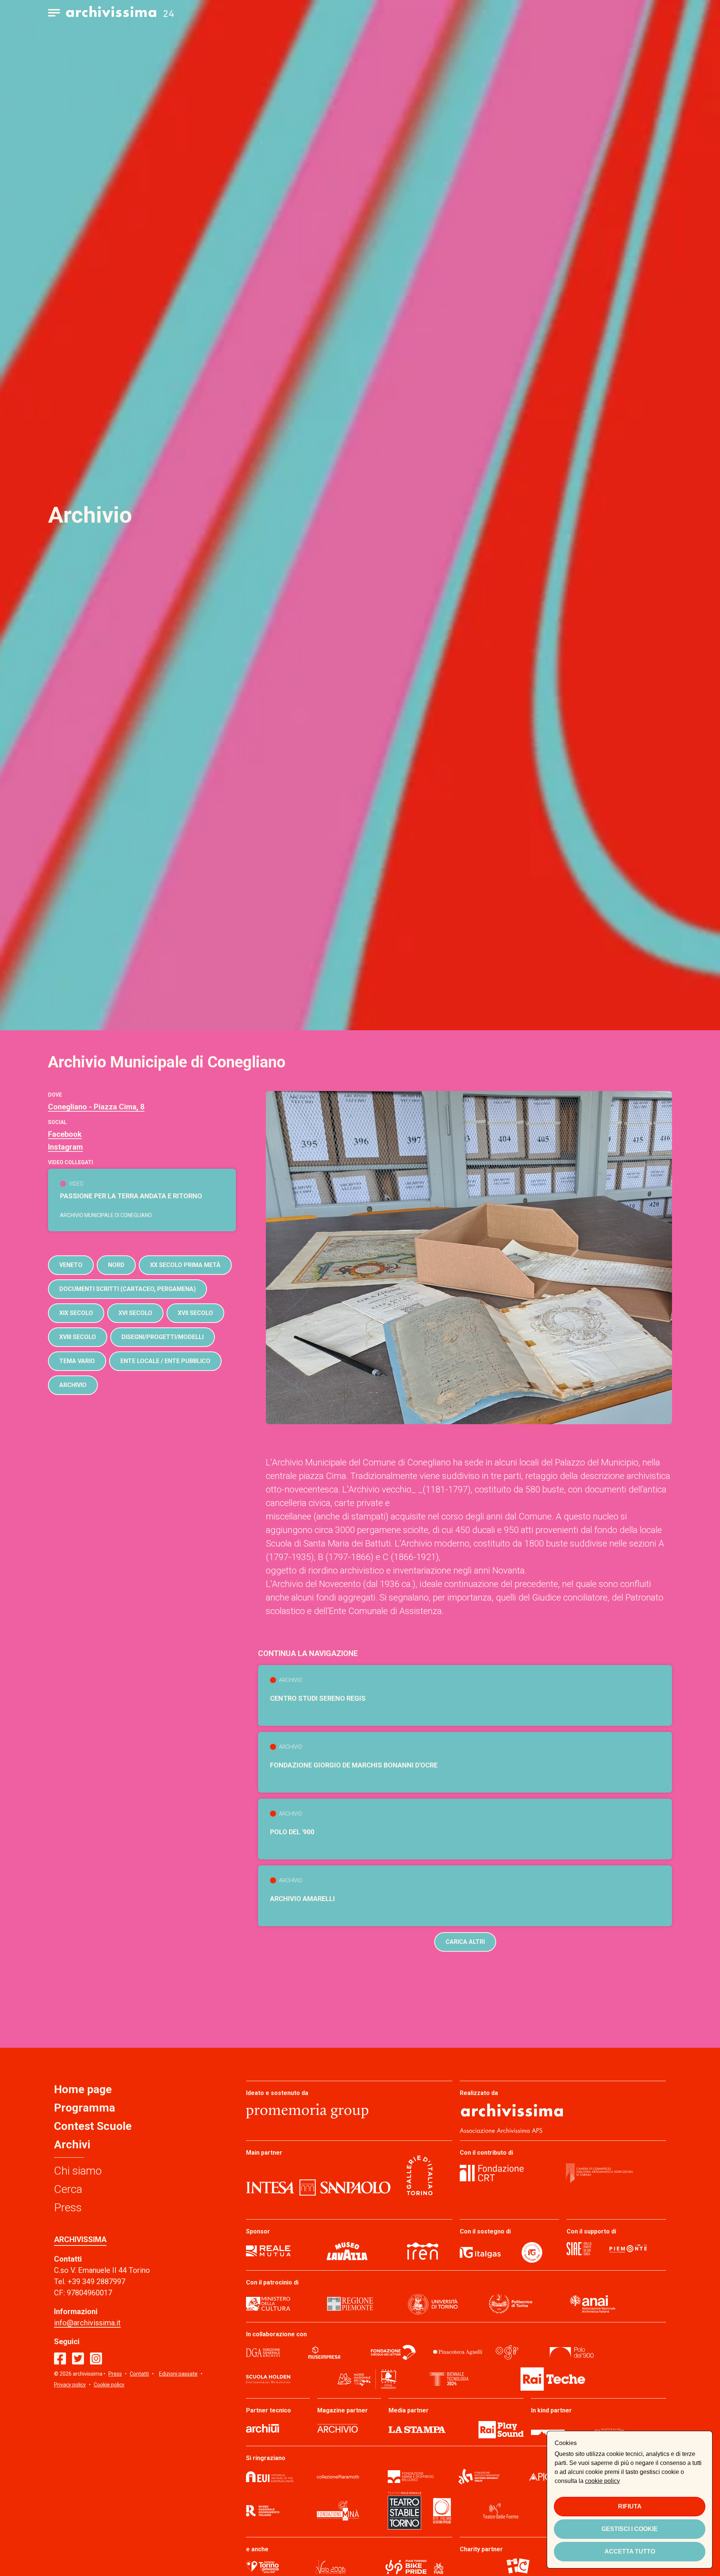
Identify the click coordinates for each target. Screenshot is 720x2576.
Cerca (68, 2189)
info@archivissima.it (87, 2323)
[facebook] (60, 2359)
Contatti (139, 2374)
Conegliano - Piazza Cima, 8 (96, 1107)
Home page (83, 2089)
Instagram (65, 1147)
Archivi (72, 2144)
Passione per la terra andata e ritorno (131, 1196)
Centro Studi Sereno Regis (318, 1698)
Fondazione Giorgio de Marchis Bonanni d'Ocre (354, 1765)
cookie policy (602, 2481)
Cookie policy (109, 2385)
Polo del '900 (292, 1832)
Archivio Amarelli (302, 1899)
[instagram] (96, 2359)
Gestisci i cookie (630, 2529)
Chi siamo (78, 2171)
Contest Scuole (93, 2126)
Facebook (65, 1134)
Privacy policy (70, 2385)
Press (68, 2207)
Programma (85, 2108)
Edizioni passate (178, 2374)
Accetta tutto (630, 2551)
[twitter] (78, 2359)
